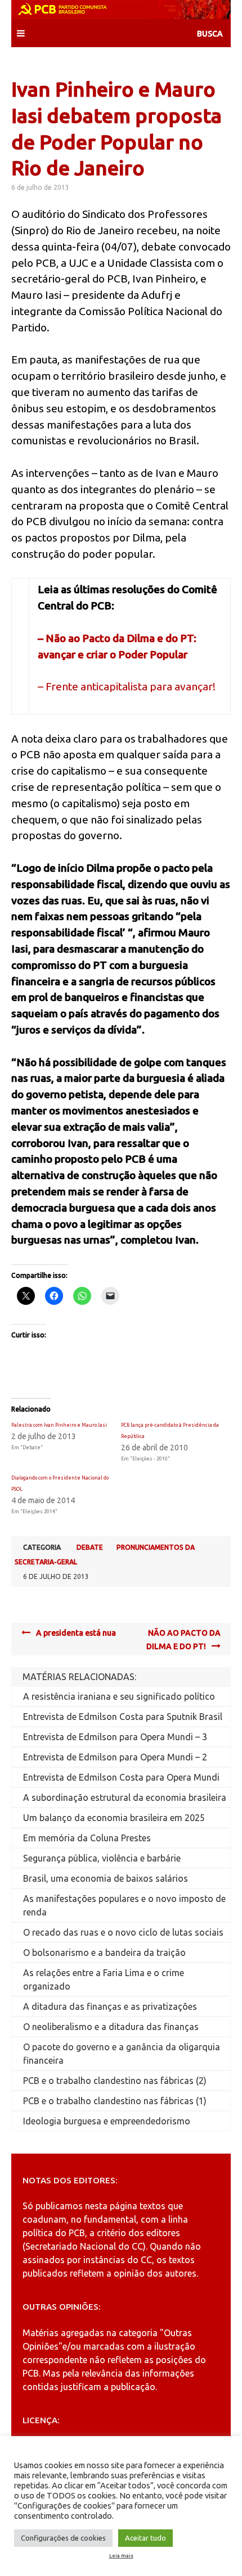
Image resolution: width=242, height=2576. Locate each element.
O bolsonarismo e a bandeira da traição (104, 1953)
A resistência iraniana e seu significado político (119, 1696)
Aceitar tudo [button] (145, 2538)
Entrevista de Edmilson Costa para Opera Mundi (121, 1777)
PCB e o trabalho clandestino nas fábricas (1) (115, 2101)
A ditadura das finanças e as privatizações (110, 2006)
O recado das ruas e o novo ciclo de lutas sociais (123, 1932)
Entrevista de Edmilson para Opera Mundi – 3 (115, 1737)
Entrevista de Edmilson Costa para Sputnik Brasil (123, 1717)
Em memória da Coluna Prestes (87, 1838)
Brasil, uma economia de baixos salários (106, 1878)
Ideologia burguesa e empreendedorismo (107, 2121)
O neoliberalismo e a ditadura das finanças (111, 2027)
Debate (90, 1547)
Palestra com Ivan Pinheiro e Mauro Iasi (59, 1425)
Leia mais (121, 2556)
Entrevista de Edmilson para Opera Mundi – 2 (115, 1757)
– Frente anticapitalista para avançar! (127, 686)
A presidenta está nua (76, 1633)
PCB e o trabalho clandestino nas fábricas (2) (115, 2081)
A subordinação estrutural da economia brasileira (125, 1797)
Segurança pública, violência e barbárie (102, 1858)
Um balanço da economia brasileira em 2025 (114, 1818)
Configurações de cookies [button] (63, 2538)
